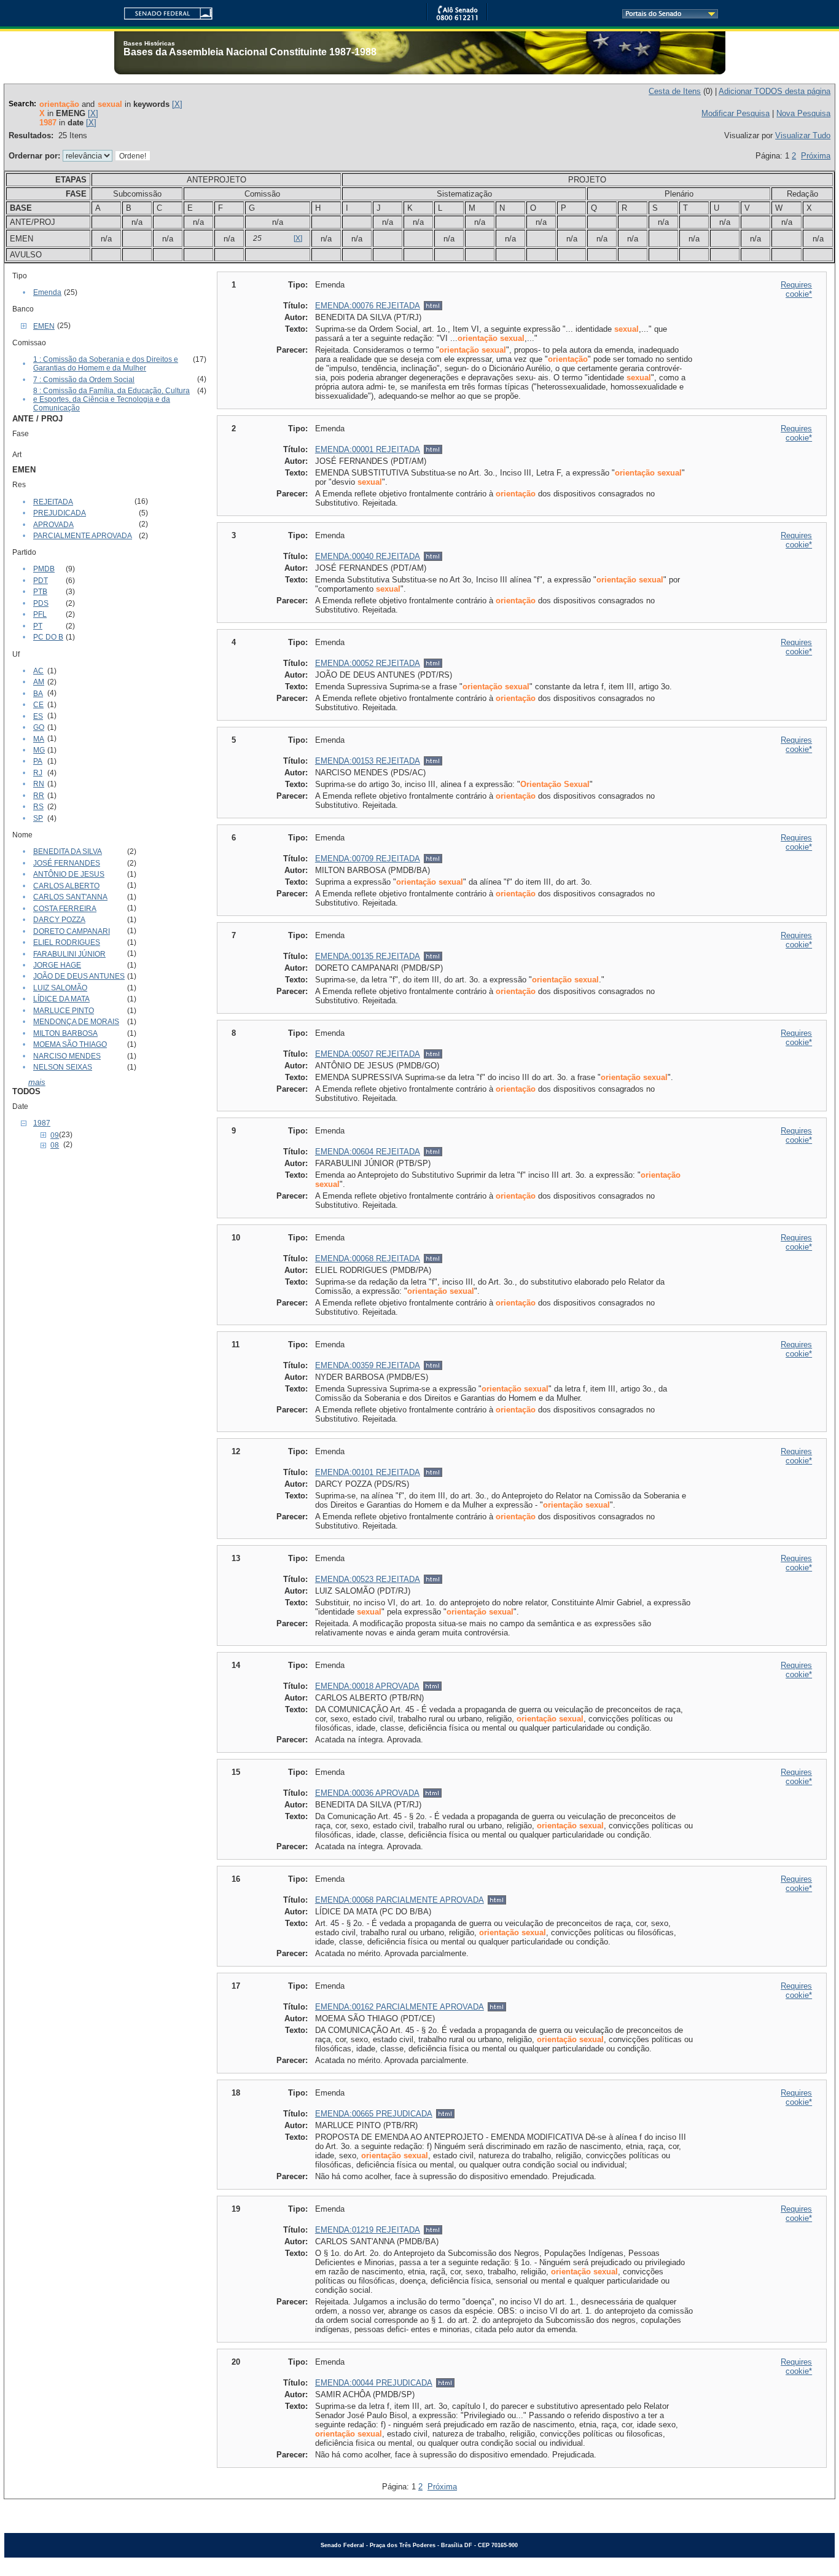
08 (55, 1145)
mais (37, 1082)
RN (39, 784)
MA (39, 739)
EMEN (44, 326)
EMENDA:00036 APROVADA (367, 1793)
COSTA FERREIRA (65, 909)
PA (38, 761)
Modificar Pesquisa (736, 113)
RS (38, 807)
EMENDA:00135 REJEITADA (368, 956)
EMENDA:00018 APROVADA (367, 1686)
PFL (40, 614)
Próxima (816, 156)
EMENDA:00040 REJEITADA (368, 556)
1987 (42, 1123)
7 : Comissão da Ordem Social (84, 380)
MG (39, 750)
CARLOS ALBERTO (66, 886)
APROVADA (53, 525)
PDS (41, 603)
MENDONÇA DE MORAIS (76, 1022)
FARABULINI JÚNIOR (69, 954)
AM (39, 682)
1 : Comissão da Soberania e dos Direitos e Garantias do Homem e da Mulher (106, 364)
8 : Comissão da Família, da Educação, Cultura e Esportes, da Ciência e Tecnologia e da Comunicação (111, 399)
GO (39, 727)
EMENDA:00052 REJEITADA (368, 663)
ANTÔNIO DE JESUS (69, 874)
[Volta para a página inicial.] (163, 11)
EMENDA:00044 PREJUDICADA (374, 2383)
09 (55, 1135)
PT (38, 626)
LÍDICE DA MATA (61, 999)
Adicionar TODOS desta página (775, 91)
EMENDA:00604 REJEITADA (368, 1152)
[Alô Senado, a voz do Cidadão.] (457, 18)
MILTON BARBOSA (65, 1033)
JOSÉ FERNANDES (67, 863)
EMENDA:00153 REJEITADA (368, 761)
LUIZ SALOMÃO (60, 988)
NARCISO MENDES (67, 1056)
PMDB (44, 569)
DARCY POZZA (59, 920)
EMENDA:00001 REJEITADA (368, 449)
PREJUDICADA (60, 513)
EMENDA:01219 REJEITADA (368, 2230)
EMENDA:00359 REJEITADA (368, 1365)
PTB (40, 592)
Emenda (47, 292)
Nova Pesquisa (803, 113)
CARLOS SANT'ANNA (70, 897)
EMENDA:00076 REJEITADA (368, 306)
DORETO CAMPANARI (72, 931)
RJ (38, 773)
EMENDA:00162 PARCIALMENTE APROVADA (400, 2007)
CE (38, 705)
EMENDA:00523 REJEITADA (368, 1579)
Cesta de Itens (675, 91)
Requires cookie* (796, 289)
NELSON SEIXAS (63, 1067)
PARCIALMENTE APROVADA (83, 536)
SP (38, 818)
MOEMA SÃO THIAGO (70, 1044)
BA (38, 694)
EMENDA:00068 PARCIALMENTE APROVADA (400, 1900)
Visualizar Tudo (803, 135)
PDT (41, 581)
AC (38, 671)
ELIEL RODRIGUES (67, 942)
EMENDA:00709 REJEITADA (368, 859)
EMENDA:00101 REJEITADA (368, 1472)
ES (38, 716)
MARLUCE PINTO (64, 1011)
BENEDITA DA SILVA (68, 851)
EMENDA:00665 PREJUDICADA (374, 2114)
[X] (177, 104)
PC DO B (48, 637)
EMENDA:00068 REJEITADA (368, 1259)
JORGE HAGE (57, 965)
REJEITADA (53, 502)
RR (39, 796)
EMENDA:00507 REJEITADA (368, 1054)
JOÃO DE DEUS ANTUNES (79, 976)
